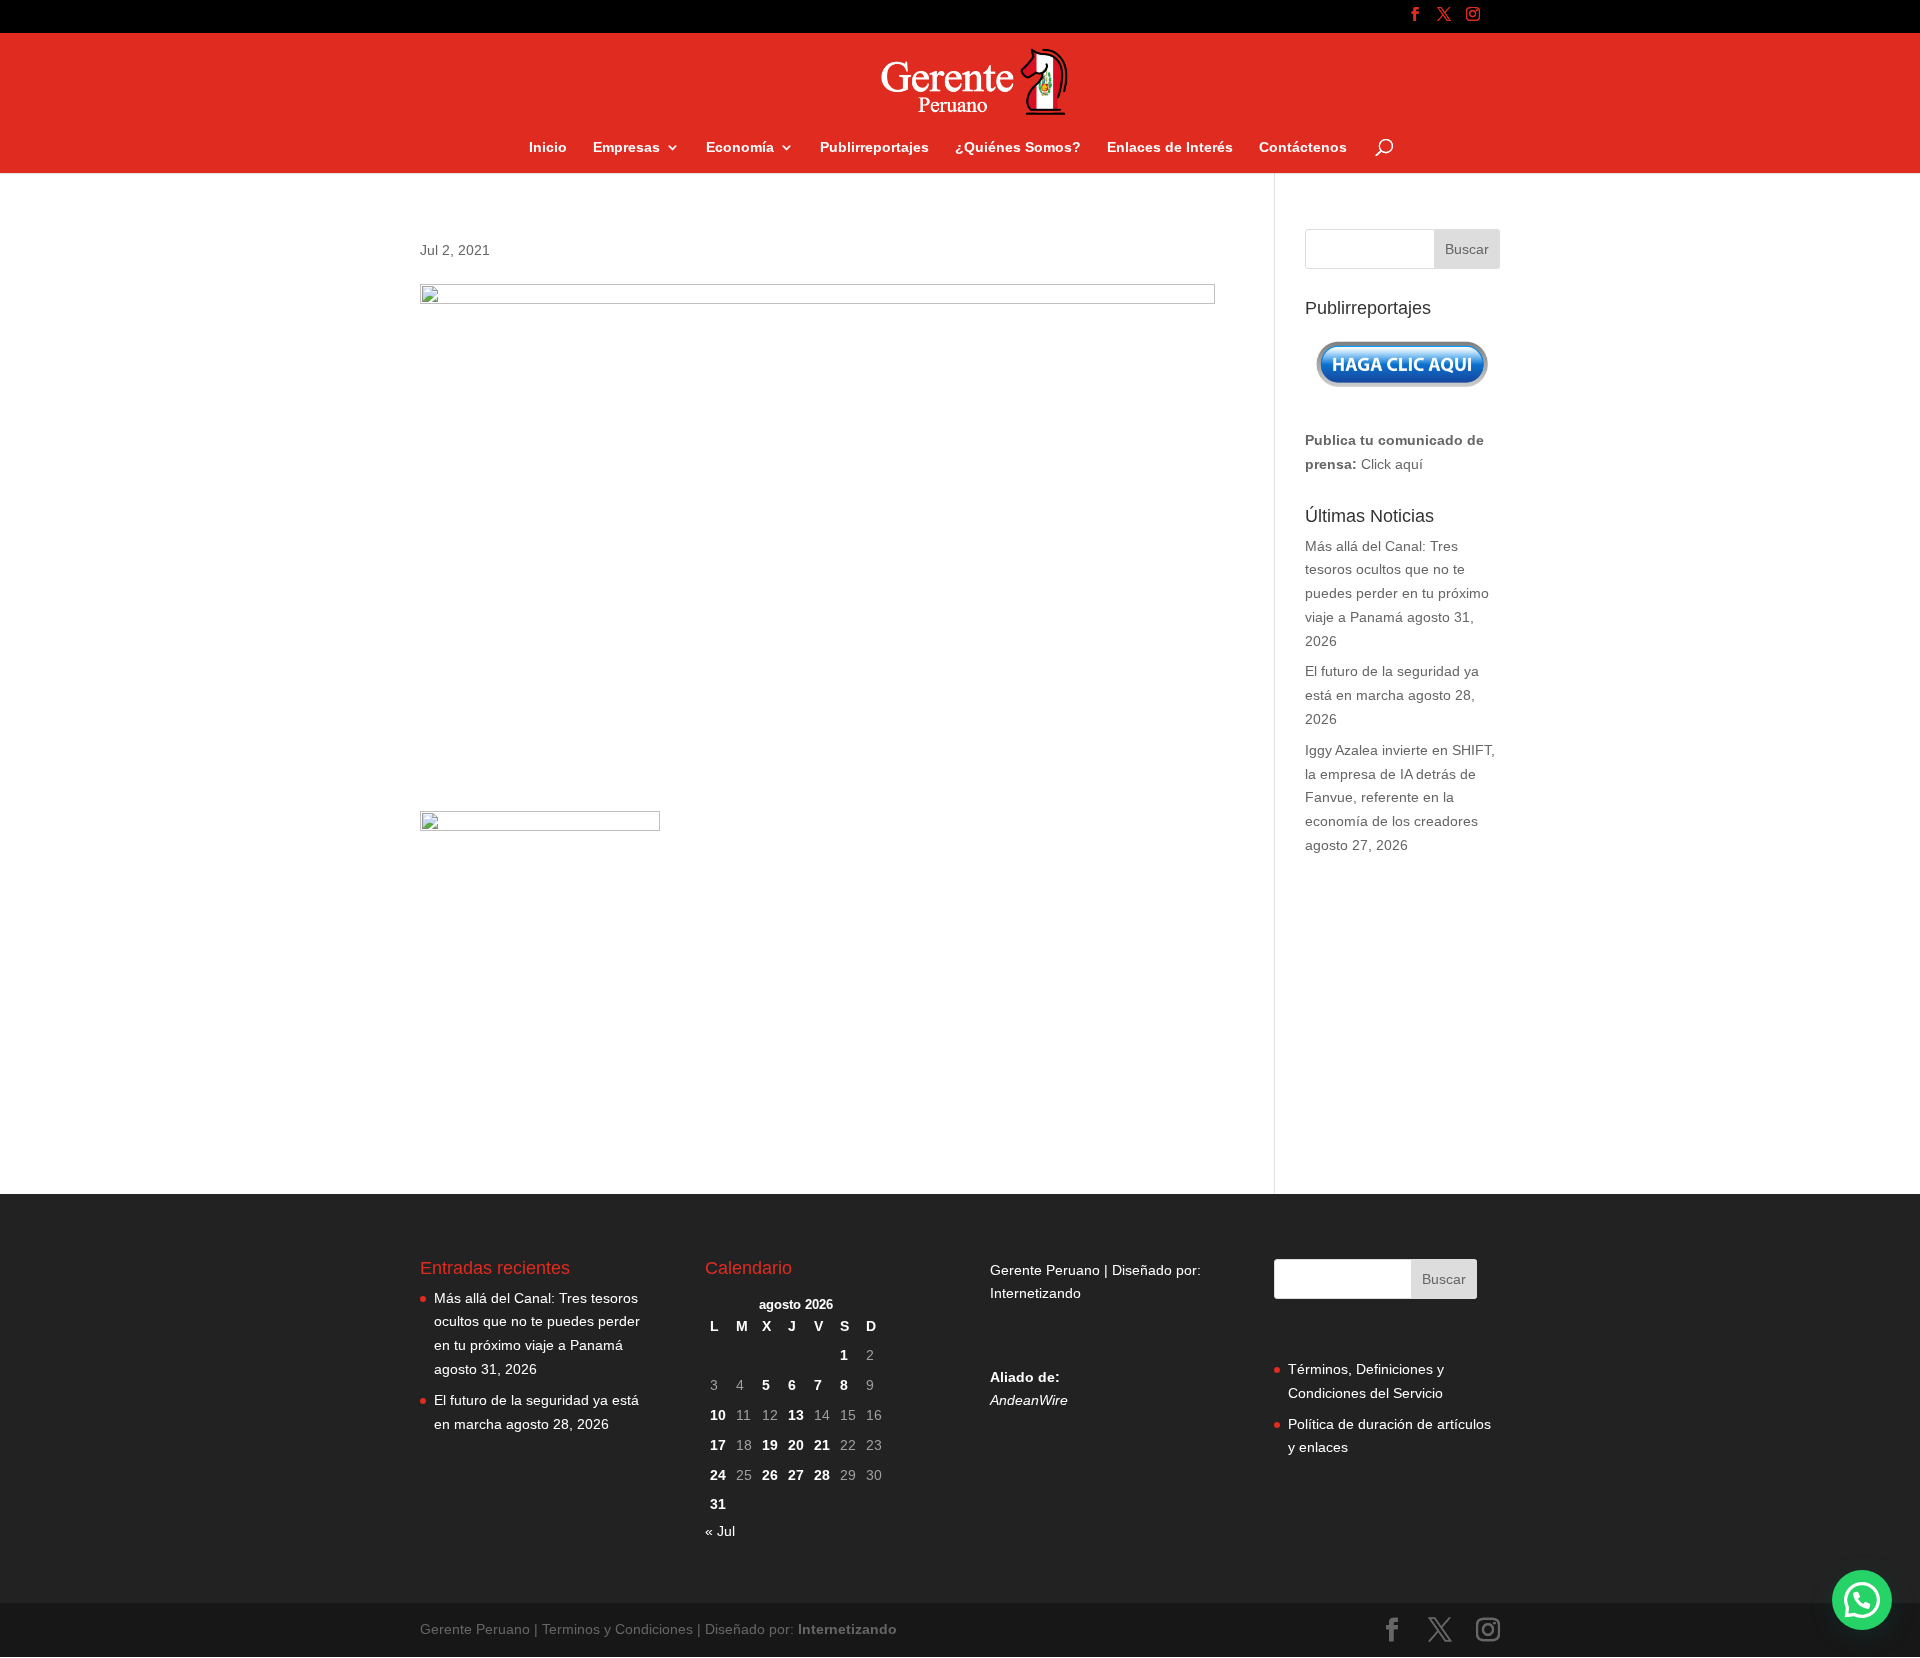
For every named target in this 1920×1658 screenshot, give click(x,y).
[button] (1862, 1600)
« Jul (720, 1531)
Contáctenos (1303, 147)
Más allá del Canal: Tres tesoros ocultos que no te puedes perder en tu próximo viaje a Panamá (537, 1322)
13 (796, 1415)
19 (770, 1445)
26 (770, 1475)
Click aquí (1392, 464)
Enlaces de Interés (1170, 147)
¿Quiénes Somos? (1018, 147)
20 (796, 1445)
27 (796, 1475)
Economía (740, 147)
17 (718, 1445)
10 (718, 1415)
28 (822, 1475)
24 (718, 1475)
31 (718, 1504)
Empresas (626, 147)
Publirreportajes (874, 147)
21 (822, 1445)
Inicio (548, 147)
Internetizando (1035, 1293)
